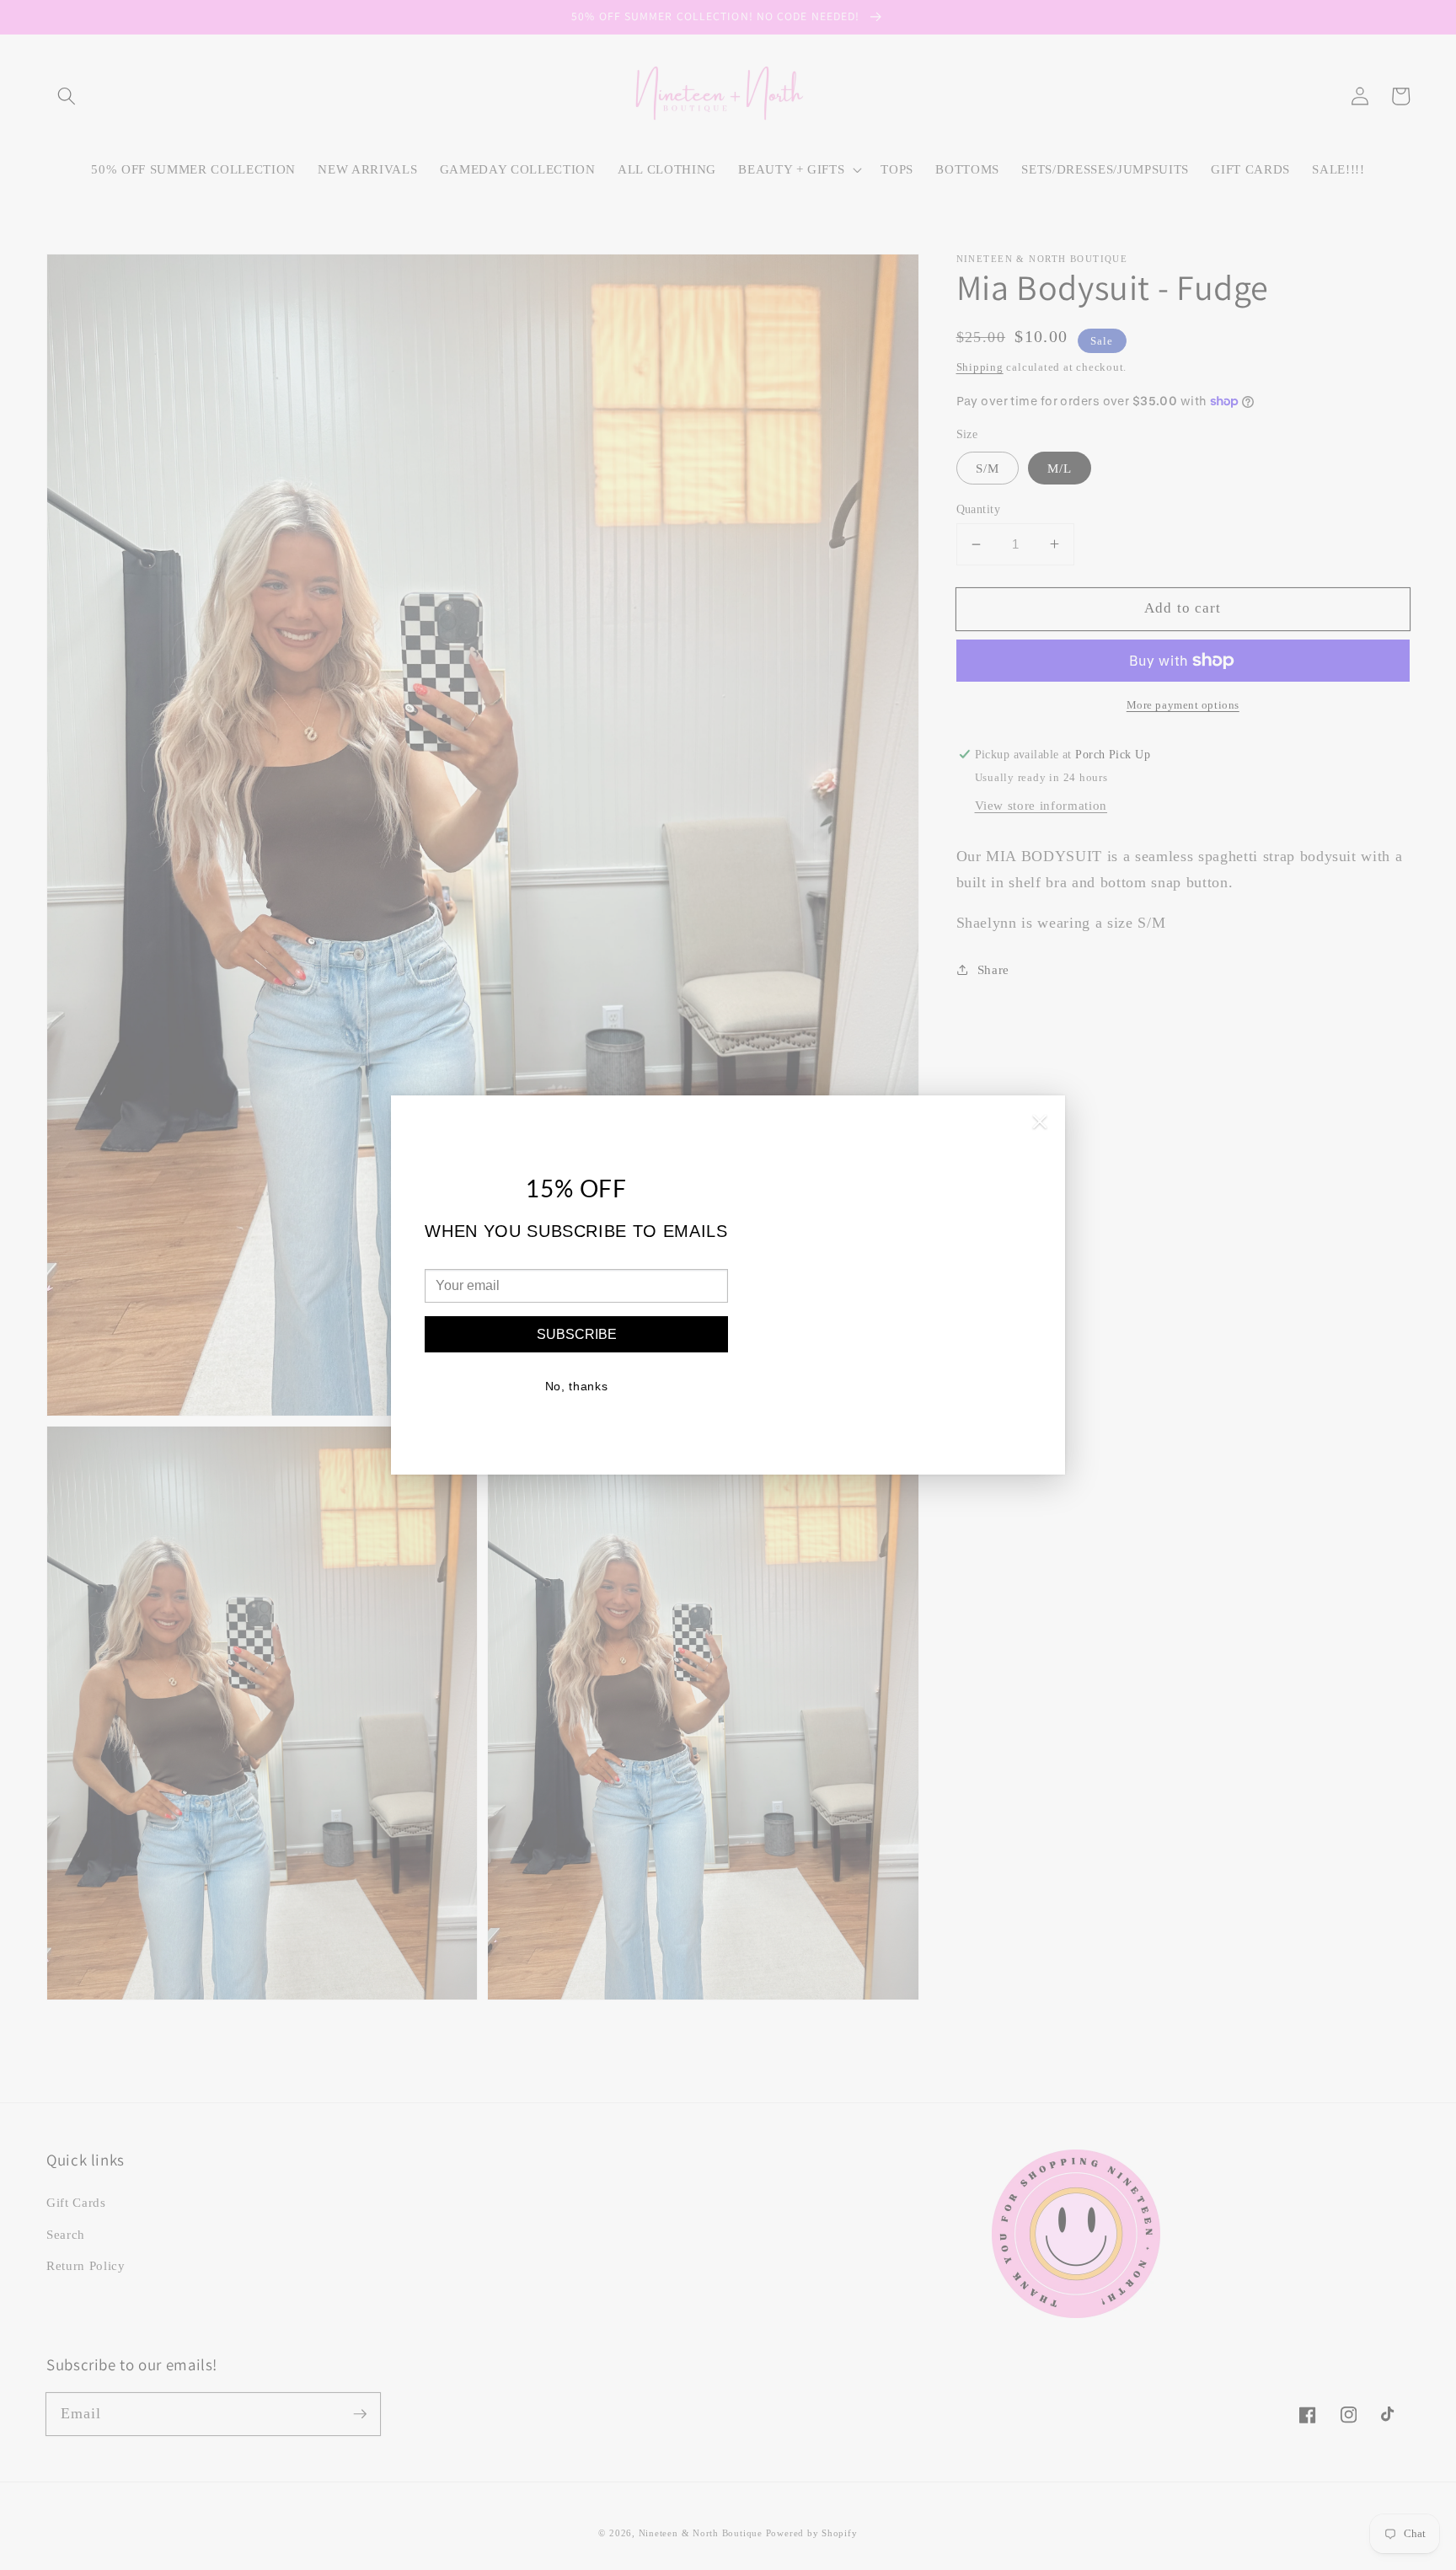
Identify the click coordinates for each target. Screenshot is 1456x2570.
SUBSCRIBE (577, 1334)
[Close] (1040, 1125)
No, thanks (577, 1386)
